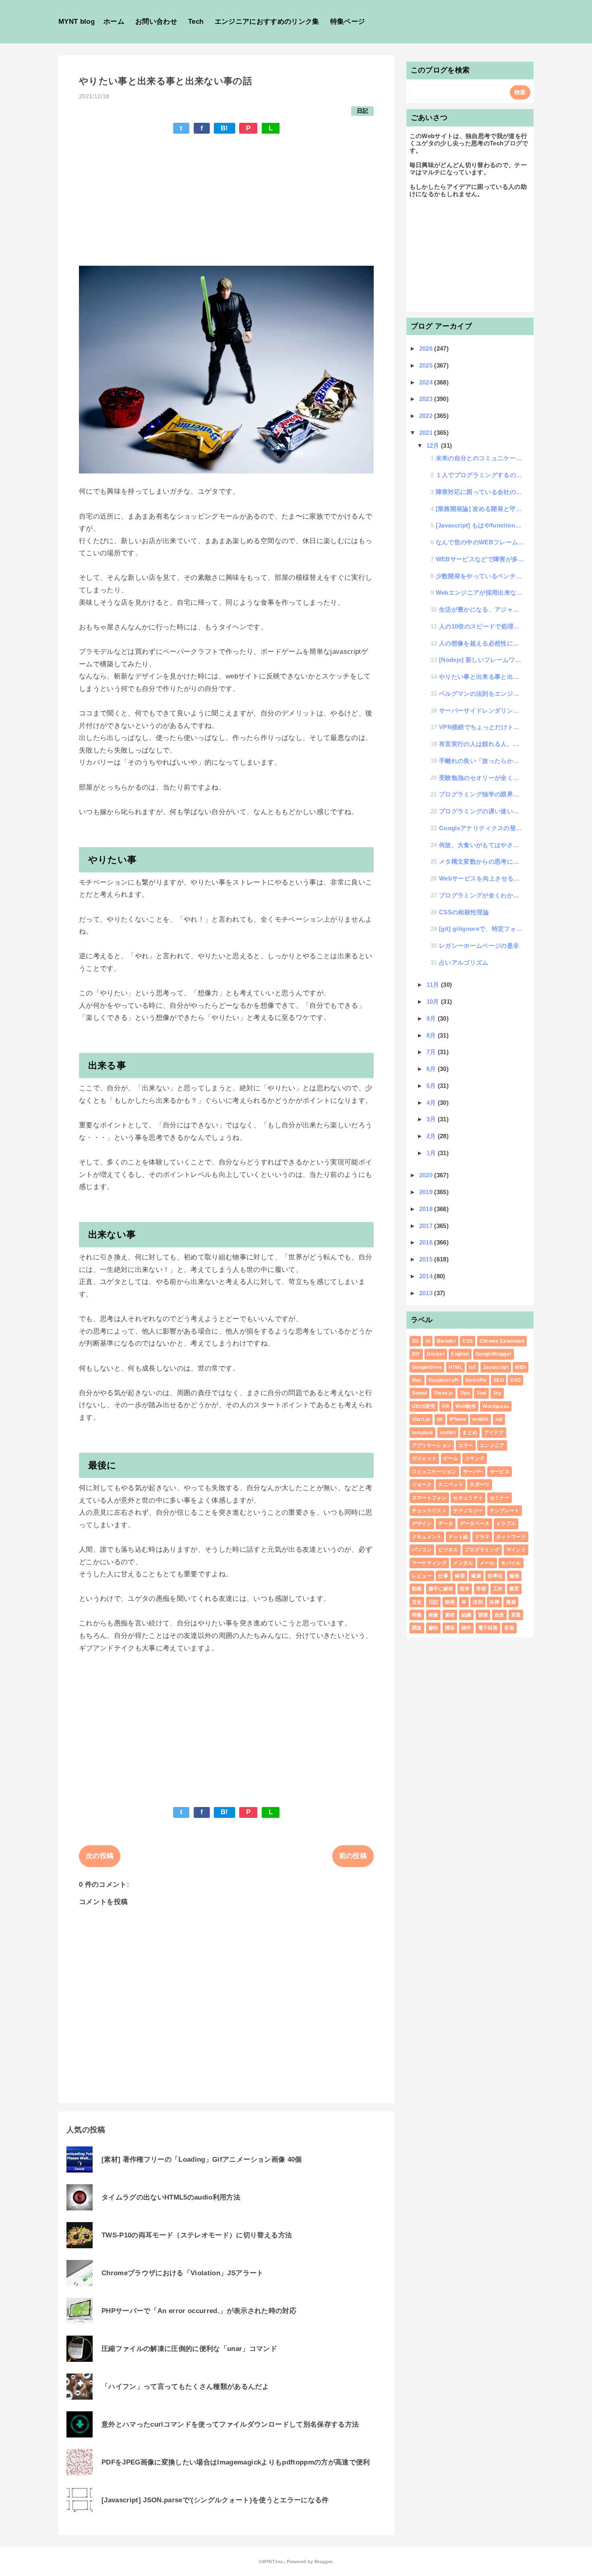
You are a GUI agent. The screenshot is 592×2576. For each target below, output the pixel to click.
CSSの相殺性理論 (464, 912)
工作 (498, 1589)
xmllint (448, 1433)
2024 (427, 382)
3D (415, 1341)
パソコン (422, 1550)
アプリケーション (432, 1445)
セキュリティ (468, 1498)
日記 (363, 111)
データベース (475, 1524)
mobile (480, 1419)
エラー (466, 1445)
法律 (494, 1602)
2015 (427, 1259)
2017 (427, 1226)
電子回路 (488, 1628)
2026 (427, 348)
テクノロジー (468, 1511)
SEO (499, 1380)
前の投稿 (353, 1856)
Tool (481, 1393)
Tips (465, 1393)
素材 (450, 1615)
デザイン (422, 1524)
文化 (417, 1602)
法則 (478, 1602)
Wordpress (496, 1406)
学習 (481, 1589)
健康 (476, 1576)
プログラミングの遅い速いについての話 (482, 811)
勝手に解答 (441, 1589)
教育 (514, 1589)
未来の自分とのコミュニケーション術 (480, 458)
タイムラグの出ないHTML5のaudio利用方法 (171, 2197)
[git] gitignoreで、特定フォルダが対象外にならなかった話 (482, 929)
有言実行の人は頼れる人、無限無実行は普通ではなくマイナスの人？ (482, 744)
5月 (432, 1086)
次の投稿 (100, 1856)
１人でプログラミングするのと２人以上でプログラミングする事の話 (480, 475)
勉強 (514, 1576)
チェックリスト (429, 1511)
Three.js (444, 1393)
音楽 (509, 1628)
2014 (427, 1276)
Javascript (496, 1367)
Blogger (323, 2562)
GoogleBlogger (494, 1354)
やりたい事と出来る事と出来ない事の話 (482, 677)
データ (446, 1524)
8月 (432, 1035)
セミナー (500, 1498)
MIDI (520, 1367)
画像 (434, 1615)
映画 (450, 1602)
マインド (516, 1550)
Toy (497, 1393)
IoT (472, 1367)
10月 (434, 1002)
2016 (427, 1242)
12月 (434, 446)
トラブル (506, 1524)
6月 (432, 1069)
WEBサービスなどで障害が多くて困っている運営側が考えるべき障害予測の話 (480, 559)
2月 (432, 1136)
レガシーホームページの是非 (479, 946)
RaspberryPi (444, 1380)
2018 (427, 1209)
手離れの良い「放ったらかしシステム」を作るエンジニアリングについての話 (482, 761)
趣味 (434, 1628)
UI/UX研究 (424, 1406)
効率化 (495, 1576)
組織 (467, 1615)
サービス (500, 1472)
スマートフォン (429, 1498)
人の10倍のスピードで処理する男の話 (482, 626)
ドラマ (482, 1537)
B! (225, 128)
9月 (432, 1018)
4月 (432, 1103)
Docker (436, 1354)
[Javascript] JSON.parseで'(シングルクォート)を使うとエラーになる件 (215, 2500)
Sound (420, 1393)
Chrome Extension (502, 1341)
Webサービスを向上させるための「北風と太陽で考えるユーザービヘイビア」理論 (482, 878)
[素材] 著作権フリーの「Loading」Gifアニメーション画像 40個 (202, 2159)
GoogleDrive (427, 1367)
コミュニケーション (434, 1472)
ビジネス (448, 1550)
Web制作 (466, 1406)
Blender (446, 1341)
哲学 (465, 1589)
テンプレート (505, 1511)
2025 (427, 365)
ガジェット (424, 1458)
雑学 (467, 1628)
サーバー (473, 1472)
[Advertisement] (226, 190)
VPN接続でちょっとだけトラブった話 (482, 727)
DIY (416, 1354)
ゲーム (451, 1458)
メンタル (463, 1563)
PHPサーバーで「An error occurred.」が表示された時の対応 (199, 2311)
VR (445, 1406)
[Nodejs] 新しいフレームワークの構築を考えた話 (482, 660)
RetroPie (476, 1380)
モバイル (511, 1563)
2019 (427, 1192)
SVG (515, 1380)
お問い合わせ (156, 22)
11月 (434, 985)
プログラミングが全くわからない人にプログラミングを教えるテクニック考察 (482, 895)
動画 (417, 1589)
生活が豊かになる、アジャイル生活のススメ (482, 609)
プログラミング (482, 1550)
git (440, 1419)
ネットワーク (511, 1537)
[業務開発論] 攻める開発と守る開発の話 (480, 509)
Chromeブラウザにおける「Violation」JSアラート (183, 2273)
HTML (455, 1367)
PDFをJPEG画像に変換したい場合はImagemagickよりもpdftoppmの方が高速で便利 (236, 2462)
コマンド (475, 1458)
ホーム (114, 22)
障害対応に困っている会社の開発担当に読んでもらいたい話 (480, 492)
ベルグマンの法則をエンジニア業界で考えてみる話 (482, 694)
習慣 (483, 1615)
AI (428, 1341)
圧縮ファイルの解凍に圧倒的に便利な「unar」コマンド (189, 2349)
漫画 (511, 1602)
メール (487, 1563)
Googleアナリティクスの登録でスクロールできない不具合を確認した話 (482, 828)
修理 (460, 1576)
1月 (432, 1153)
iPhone (458, 1419)
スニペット (451, 1484)
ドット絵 (458, 1537)
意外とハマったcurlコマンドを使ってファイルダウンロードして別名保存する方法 (230, 2424)
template (423, 1433)
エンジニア (492, 1445)
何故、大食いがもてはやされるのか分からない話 (482, 845)
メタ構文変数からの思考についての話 (482, 861)
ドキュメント (427, 1537)
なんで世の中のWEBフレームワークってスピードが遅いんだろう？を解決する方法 (480, 542)
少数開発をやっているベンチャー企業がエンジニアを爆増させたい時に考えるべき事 (480, 576)
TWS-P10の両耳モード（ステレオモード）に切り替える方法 (197, 2235)
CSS (468, 1341)
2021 (427, 433)
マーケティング (429, 1563)
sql (499, 1419)
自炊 (500, 1615)
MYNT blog (77, 22)
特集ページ (348, 22)
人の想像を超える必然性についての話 (482, 643)
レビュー (422, 1576)
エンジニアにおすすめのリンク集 (267, 22)
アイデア (494, 1433)
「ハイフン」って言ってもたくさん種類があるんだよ (185, 2387)
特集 (417, 1615)
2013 (427, 1293)
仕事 (443, 1576)
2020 (427, 1175)
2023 (427, 399)
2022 (427, 416)
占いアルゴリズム (464, 962)
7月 (432, 1052)
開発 (450, 1628)
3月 (432, 1119)
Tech (196, 22)
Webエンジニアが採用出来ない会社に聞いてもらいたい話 (480, 592)
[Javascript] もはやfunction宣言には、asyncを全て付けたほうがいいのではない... (480, 525)
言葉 (516, 1615)
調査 (417, 1628)
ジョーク (422, 1484)
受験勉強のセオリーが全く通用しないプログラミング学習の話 (482, 778)
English (460, 1354)
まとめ (470, 1433)
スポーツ (479, 1484)
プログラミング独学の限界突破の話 (482, 794)
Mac (417, 1380)
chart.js (421, 1419)
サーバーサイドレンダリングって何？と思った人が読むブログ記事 (482, 710)
